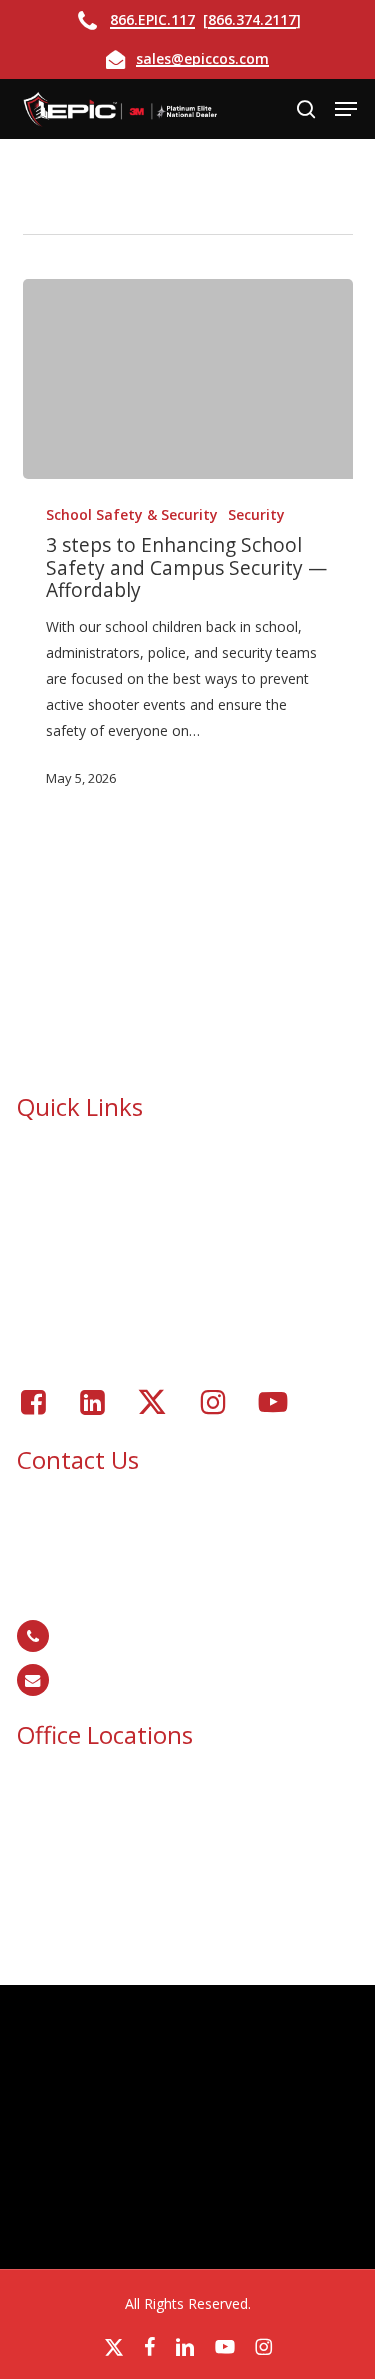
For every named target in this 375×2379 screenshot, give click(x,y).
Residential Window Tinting (134, 1286)
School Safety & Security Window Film (170, 1156)
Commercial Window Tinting (138, 1234)
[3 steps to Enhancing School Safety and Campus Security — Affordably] (188, 379)
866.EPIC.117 (152, 19)
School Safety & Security (132, 514)
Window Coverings (107, 1260)
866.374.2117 (252, 19)
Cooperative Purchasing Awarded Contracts (188, 1182)
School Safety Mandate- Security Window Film (196, 1208)
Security (256, 514)
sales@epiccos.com (202, 58)
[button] (346, 109)
